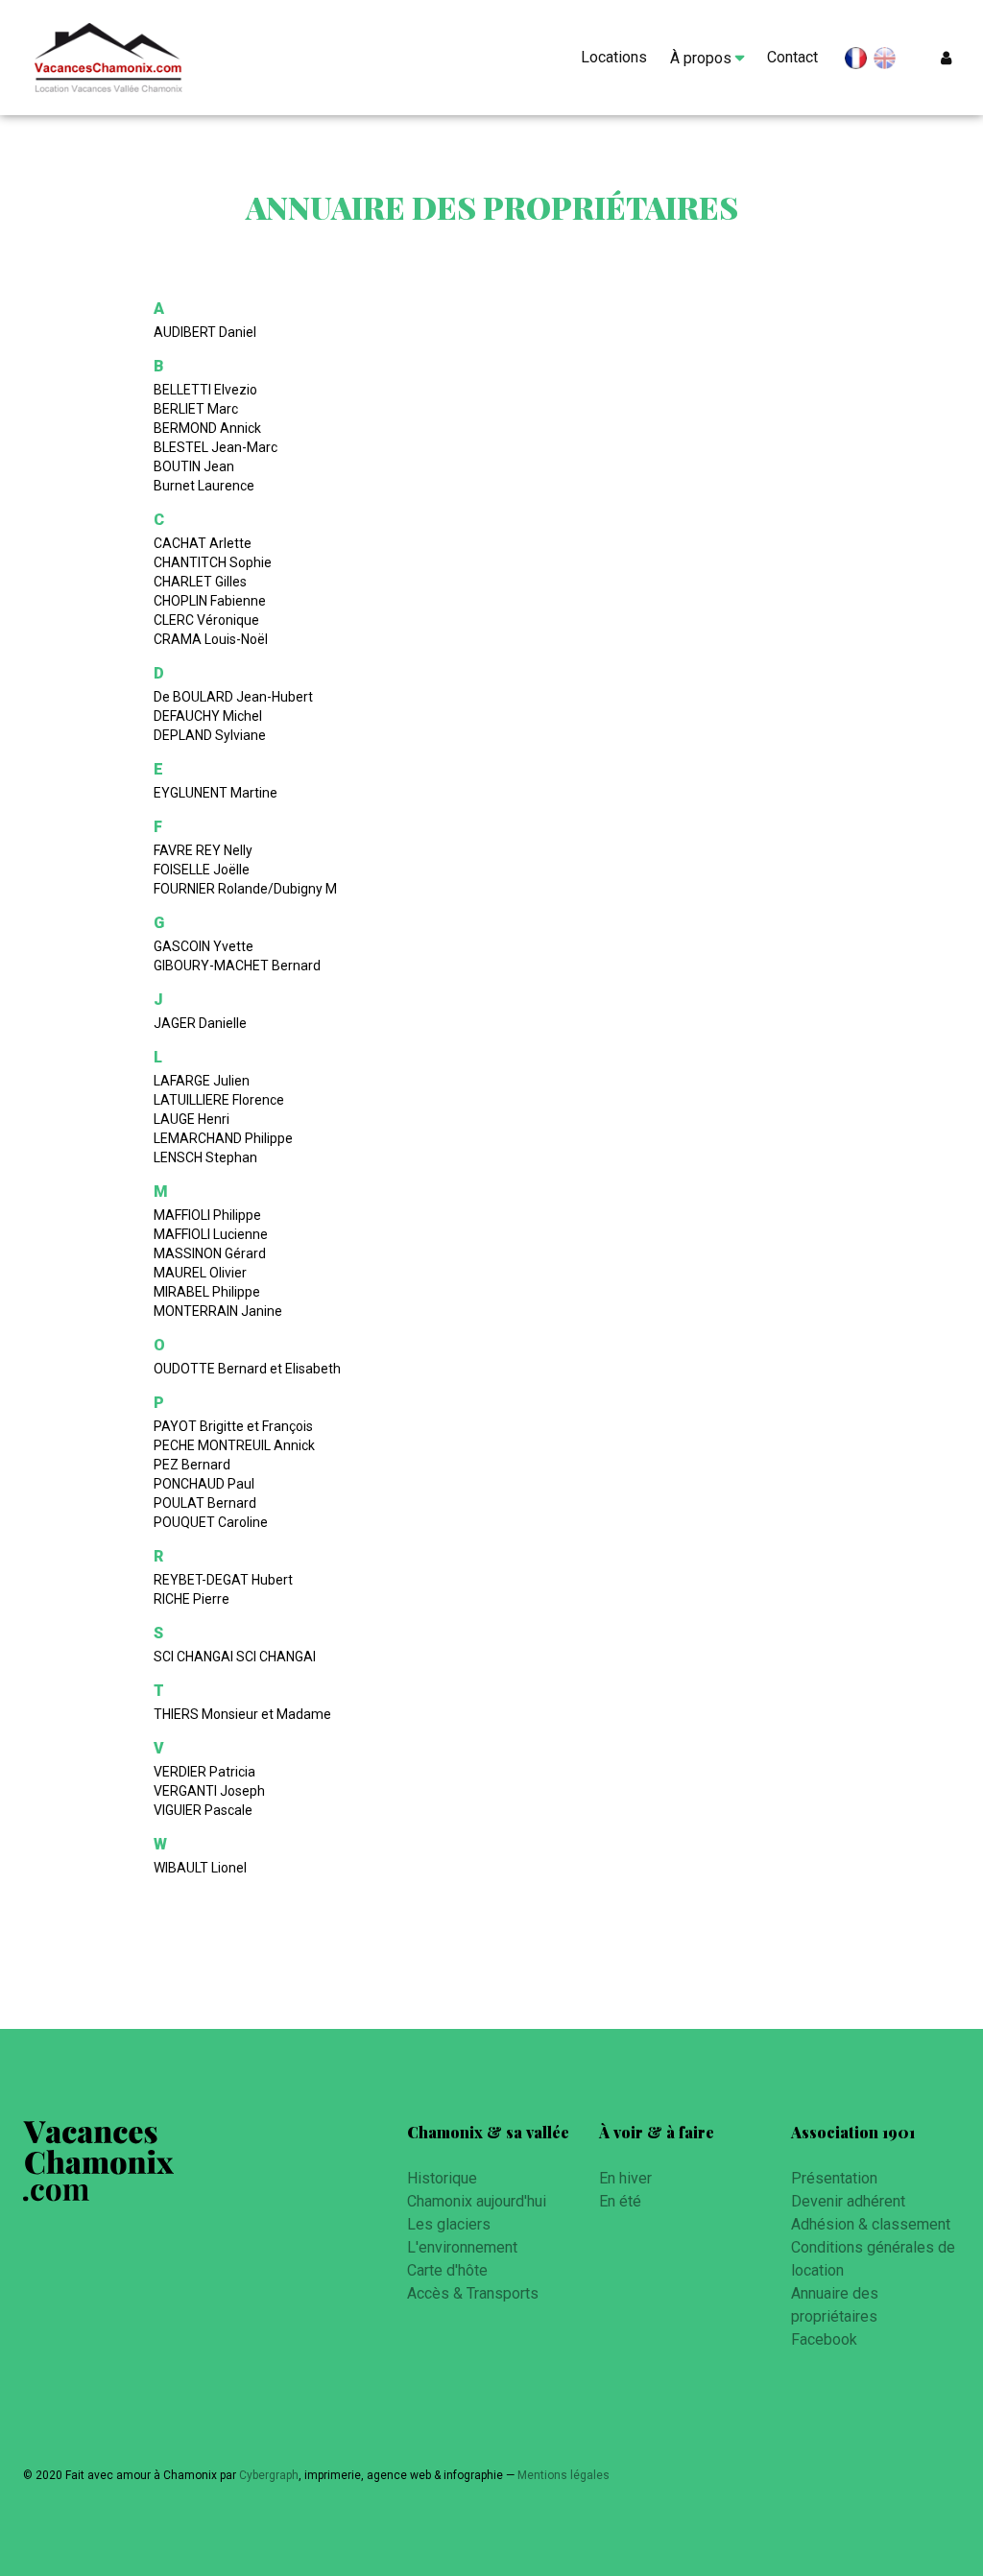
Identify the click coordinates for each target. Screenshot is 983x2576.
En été (620, 2201)
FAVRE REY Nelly (203, 850)
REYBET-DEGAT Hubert (223, 1580)
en (885, 59)
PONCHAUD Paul (204, 1484)
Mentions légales (563, 2475)
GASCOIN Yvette (204, 946)
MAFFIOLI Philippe (207, 1215)
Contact (792, 57)
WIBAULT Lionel (200, 1868)
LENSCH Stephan (205, 1157)
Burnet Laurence (204, 486)
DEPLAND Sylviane (210, 735)
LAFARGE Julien (202, 1081)
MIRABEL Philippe (207, 1292)
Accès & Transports (473, 2293)
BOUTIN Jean (194, 466)
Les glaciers (449, 2224)
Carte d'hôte (447, 2270)
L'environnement (462, 2247)
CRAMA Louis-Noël (211, 639)
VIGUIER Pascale (203, 1810)
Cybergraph (269, 2475)
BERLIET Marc (196, 409)
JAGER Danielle (200, 1023)
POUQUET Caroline (211, 1522)
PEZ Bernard (192, 1465)
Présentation (834, 2178)
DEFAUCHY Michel (208, 716)
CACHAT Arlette (203, 543)
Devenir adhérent (848, 2201)
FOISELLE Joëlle (202, 870)
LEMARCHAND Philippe (223, 1138)
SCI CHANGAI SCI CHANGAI (235, 1657)
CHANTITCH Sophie (213, 562)
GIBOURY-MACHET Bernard (237, 966)
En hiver (625, 2178)
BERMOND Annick (207, 428)
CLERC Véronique (206, 620)
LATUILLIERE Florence (219, 1100)
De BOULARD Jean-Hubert (233, 697)
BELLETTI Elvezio (205, 390)
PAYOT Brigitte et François (233, 1426)
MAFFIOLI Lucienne (211, 1234)
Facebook (824, 2339)
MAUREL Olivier (200, 1273)
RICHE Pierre (192, 1599)
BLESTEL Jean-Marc (216, 447)
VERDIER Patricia (204, 1772)
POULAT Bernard (205, 1503)
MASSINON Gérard (210, 1253)
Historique (442, 2178)
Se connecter (950, 58)
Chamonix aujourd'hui (477, 2201)
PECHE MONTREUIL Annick (234, 1445)
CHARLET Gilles (200, 582)
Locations (614, 57)
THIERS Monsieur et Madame (242, 1714)
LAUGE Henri (192, 1119)
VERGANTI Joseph (209, 1791)
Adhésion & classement (871, 2224)
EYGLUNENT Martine (216, 793)
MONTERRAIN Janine (218, 1311)
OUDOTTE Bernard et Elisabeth (247, 1369)
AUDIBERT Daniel (205, 332)
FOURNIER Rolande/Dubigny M (245, 889)
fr (856, 62)
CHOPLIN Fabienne (210, 601)
